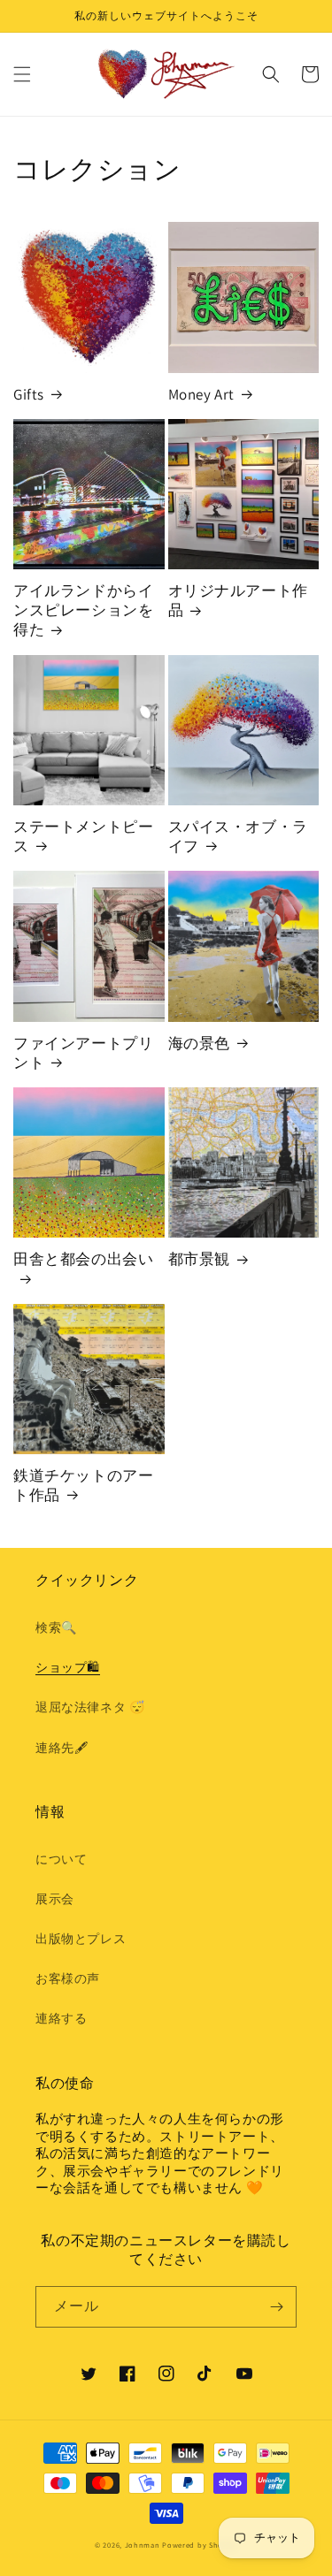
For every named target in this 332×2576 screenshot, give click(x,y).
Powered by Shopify (200, 2545)
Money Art (201, 394)
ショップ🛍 (68, 1667)
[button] (22, 74)
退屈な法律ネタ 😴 (90, 1707)
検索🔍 (56, 1627)
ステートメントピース (83, 836)
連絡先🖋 (62, 1748)
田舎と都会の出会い (83, 1259)
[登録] (276, 2307)
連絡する (61, 2018)
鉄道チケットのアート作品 (83, 1485)
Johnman (143, 2545)
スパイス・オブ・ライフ (238, 836)
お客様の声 (68, 1978)
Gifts (29, 394)
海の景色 (199, 1043)
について (61, 1859)
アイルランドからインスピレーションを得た (83, 610)
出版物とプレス (81, 1939)
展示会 (55, 1899)
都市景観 (199, 1259)
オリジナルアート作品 (238, 600)
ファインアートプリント (83, 1053)
